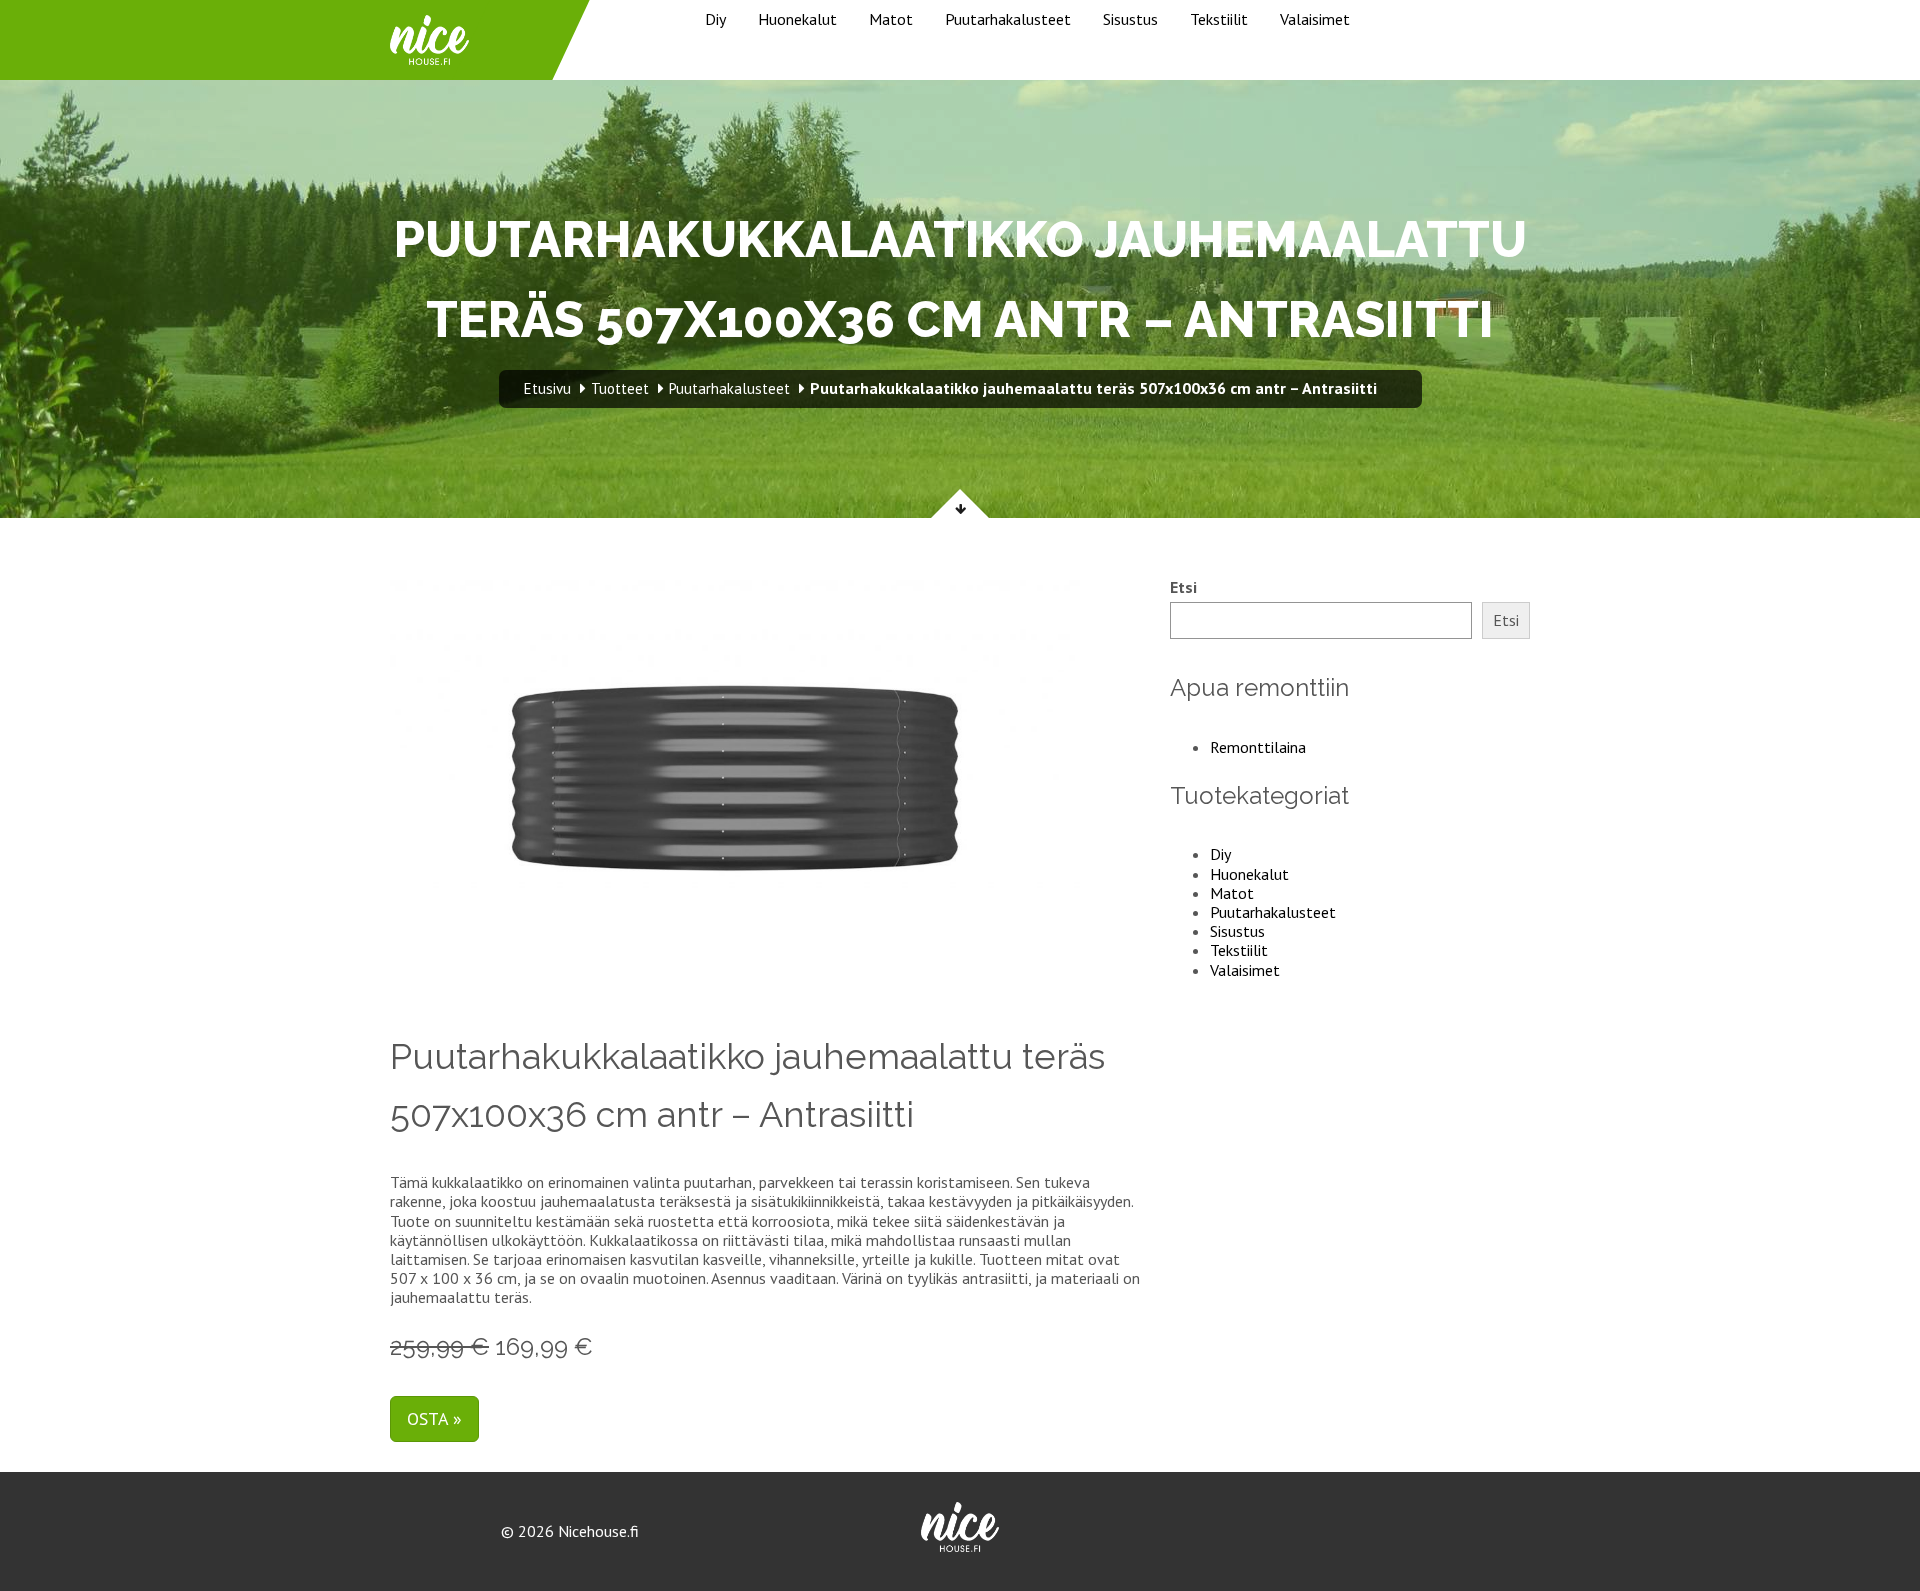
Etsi (1183, 587)
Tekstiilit (1219, 19)
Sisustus (1130, 19)
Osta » (434, 1418)
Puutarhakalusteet (1008, 19)
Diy (715, 19)
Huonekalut (797, 19)
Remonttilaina (1258, 747)
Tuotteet (620, 388)
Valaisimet (1315, 19)
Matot (891, 19)
